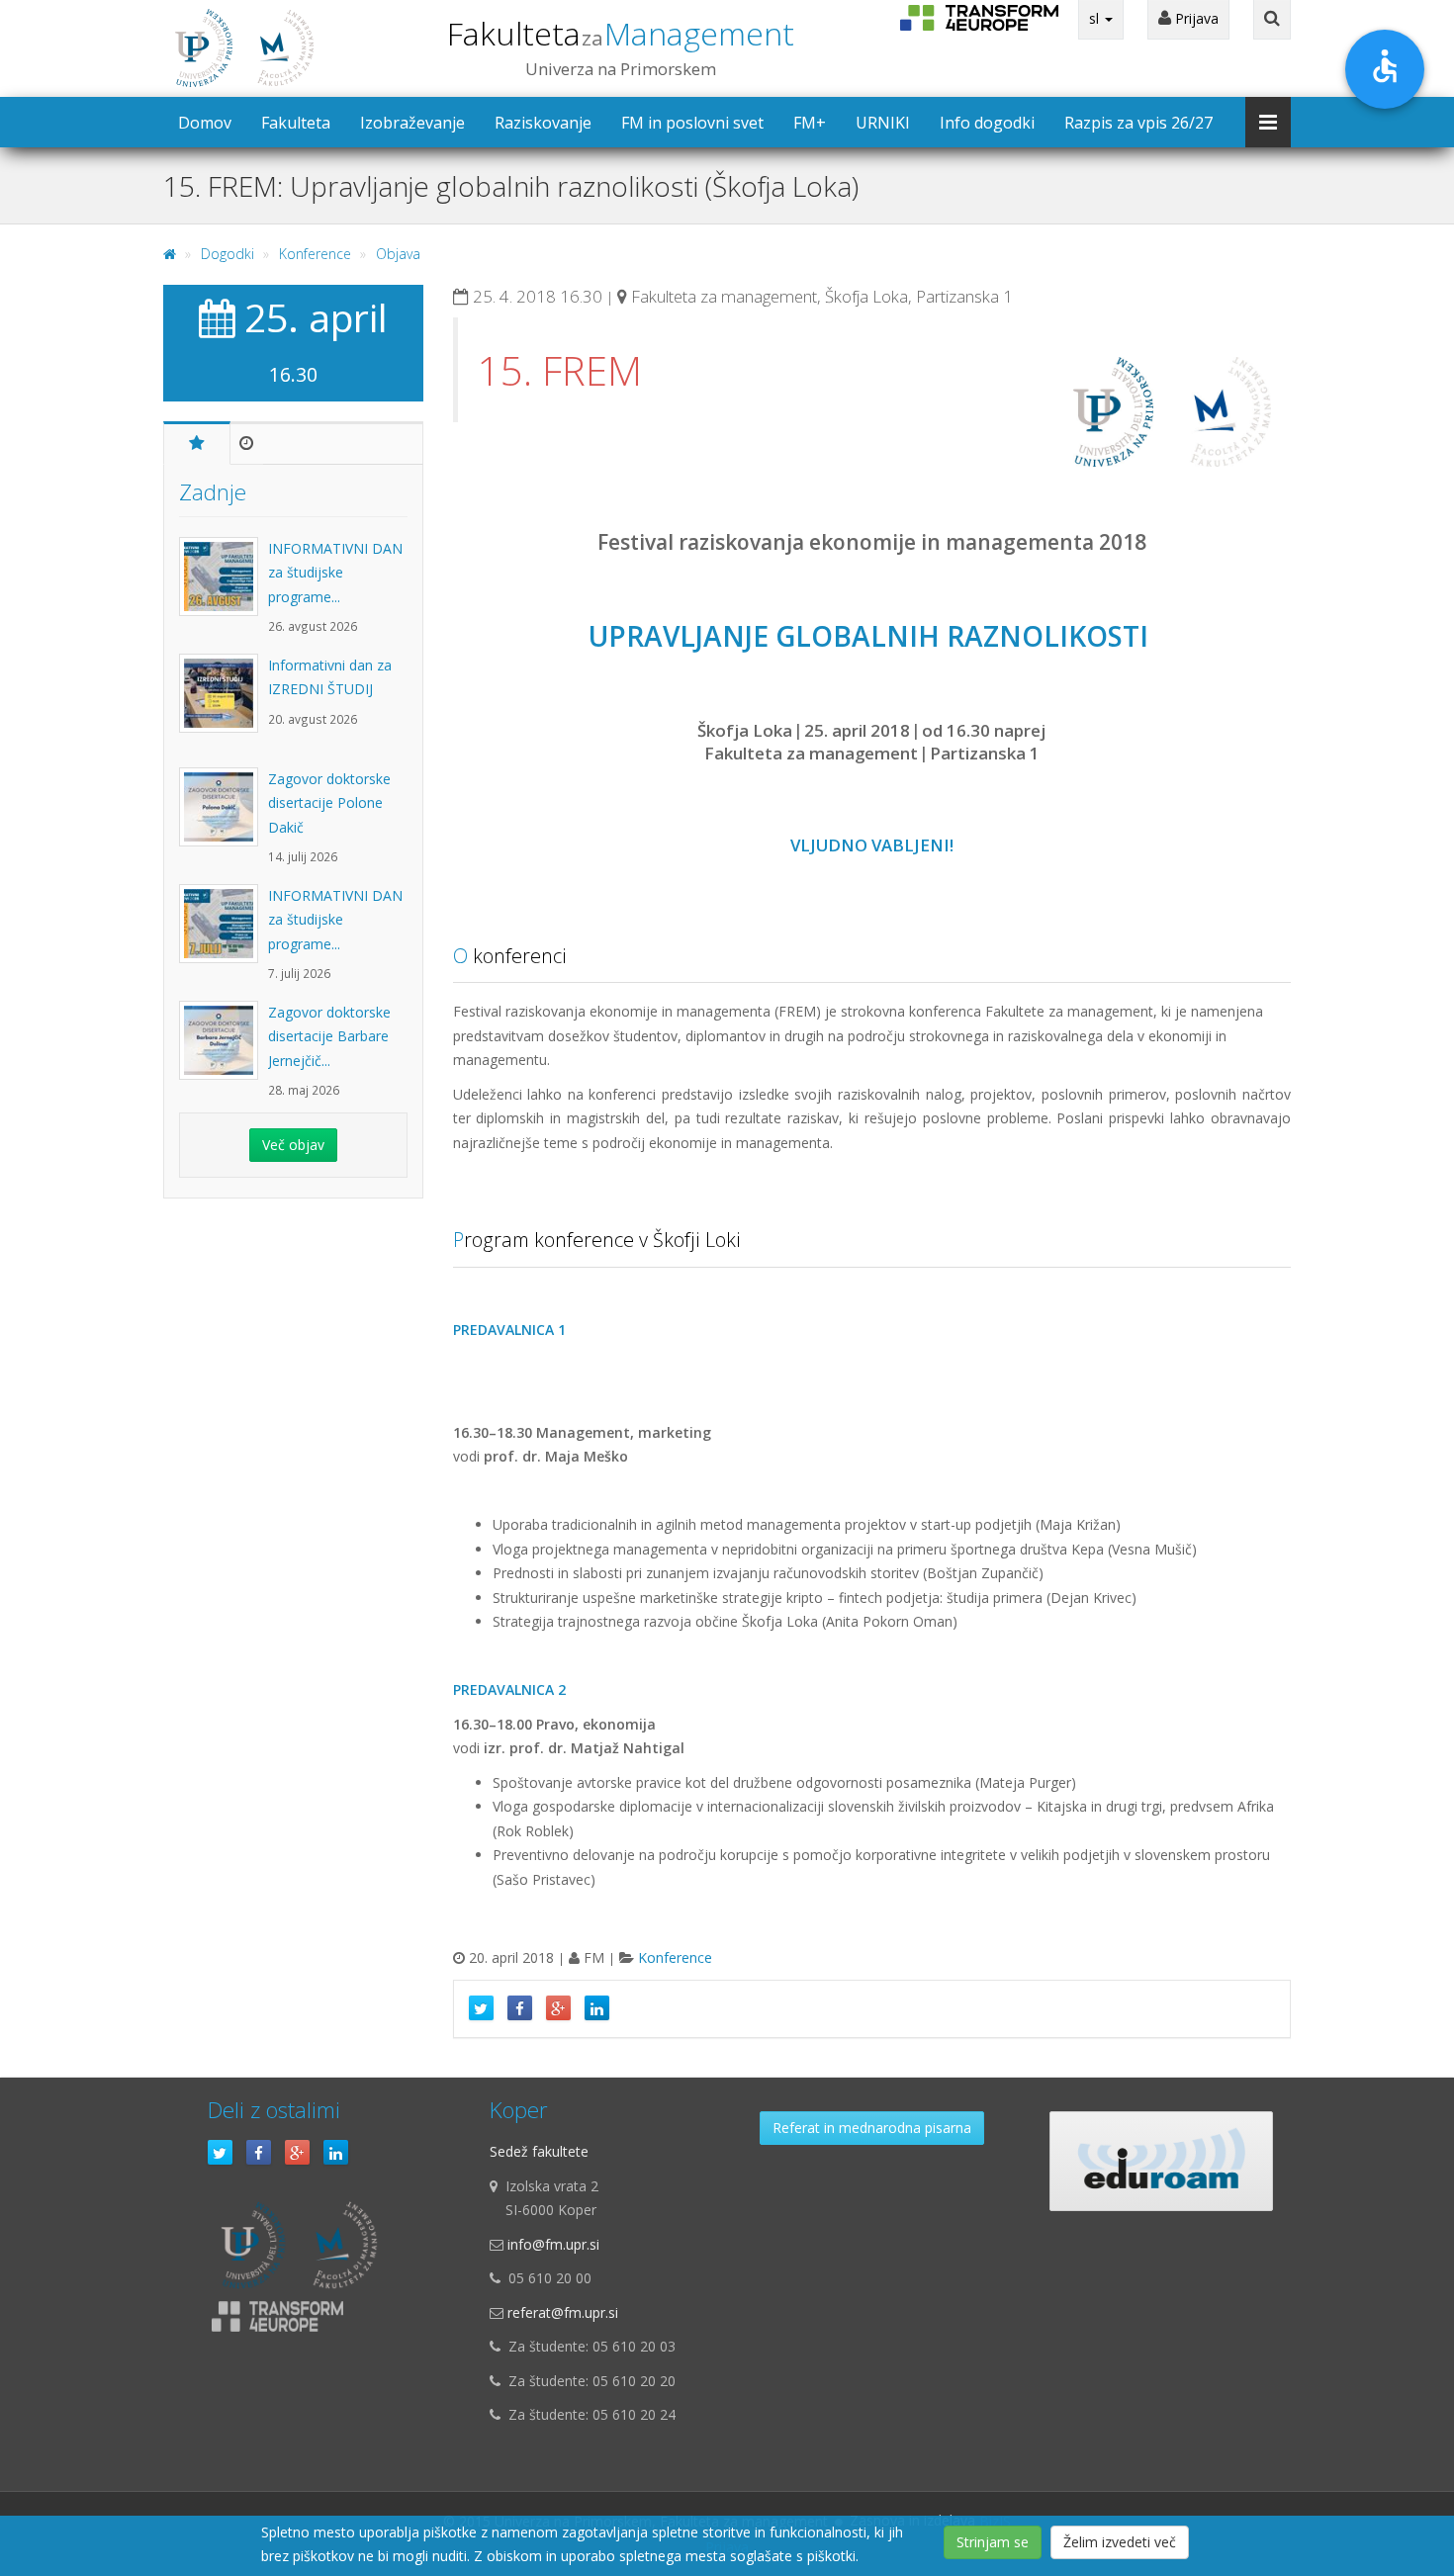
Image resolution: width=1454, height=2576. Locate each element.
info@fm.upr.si (553, 2244)
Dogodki (227, 254)
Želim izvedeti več (1120, 2542)
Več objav (293, 1145)
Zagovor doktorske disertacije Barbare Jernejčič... (329, 1036)
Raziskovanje (543, 123)
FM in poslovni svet (692, 123)
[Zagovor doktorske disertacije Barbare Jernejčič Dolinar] (224, 1050)
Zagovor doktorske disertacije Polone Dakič (329, 803)
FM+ (810, 123)
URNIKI (883, 123)
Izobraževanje (412, 123)
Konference (315, 254)
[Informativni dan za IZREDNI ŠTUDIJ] (224, 703)
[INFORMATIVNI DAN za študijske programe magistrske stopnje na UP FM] (224, 586)
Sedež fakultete (539, 2151)
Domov (205, 123)
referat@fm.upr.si (563, 2312)
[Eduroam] (1161, 2161)
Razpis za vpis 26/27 (1138, 123)
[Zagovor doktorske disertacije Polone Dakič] (224, 817)
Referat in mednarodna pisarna (872, 2128)
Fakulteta (621, 33)
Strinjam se (993, 2542)
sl (1096, 18)
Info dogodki (987, 123)
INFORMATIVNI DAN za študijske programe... (335, 573)
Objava (398, 254)
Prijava (1195, 18)
